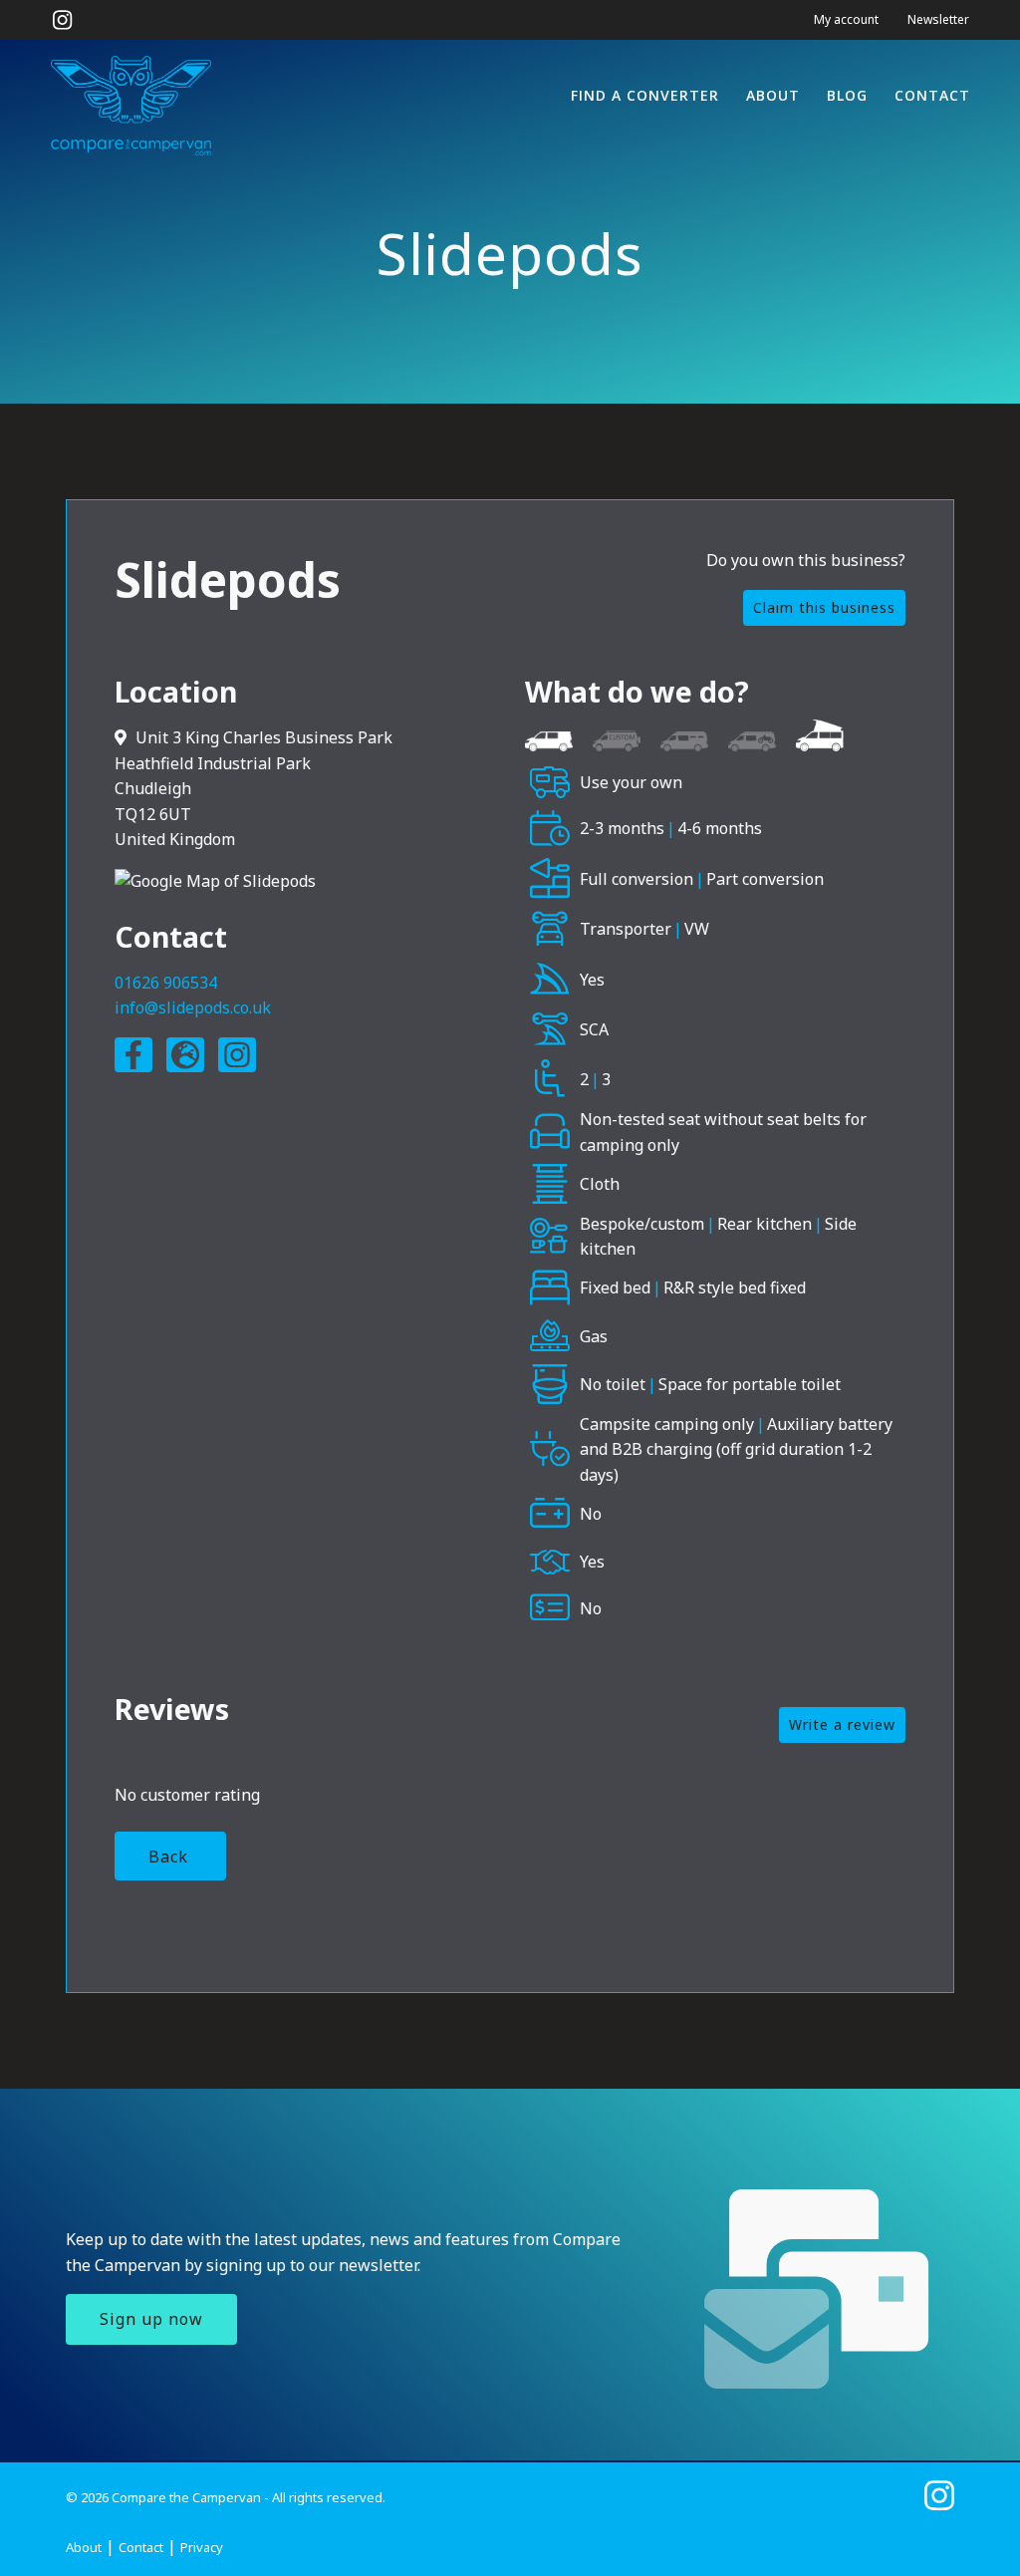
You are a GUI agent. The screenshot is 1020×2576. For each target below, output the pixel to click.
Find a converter (645, 95)
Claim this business (824, 607)
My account (846, 19)
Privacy (202, 2547)
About (773, 95)
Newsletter (938, 19)
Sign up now (151, 2319)
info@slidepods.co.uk (193, 1007)
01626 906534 (166, 983)
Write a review (842, 1724)
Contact (932, 95)
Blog (847, 95)
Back (168, 1857)
